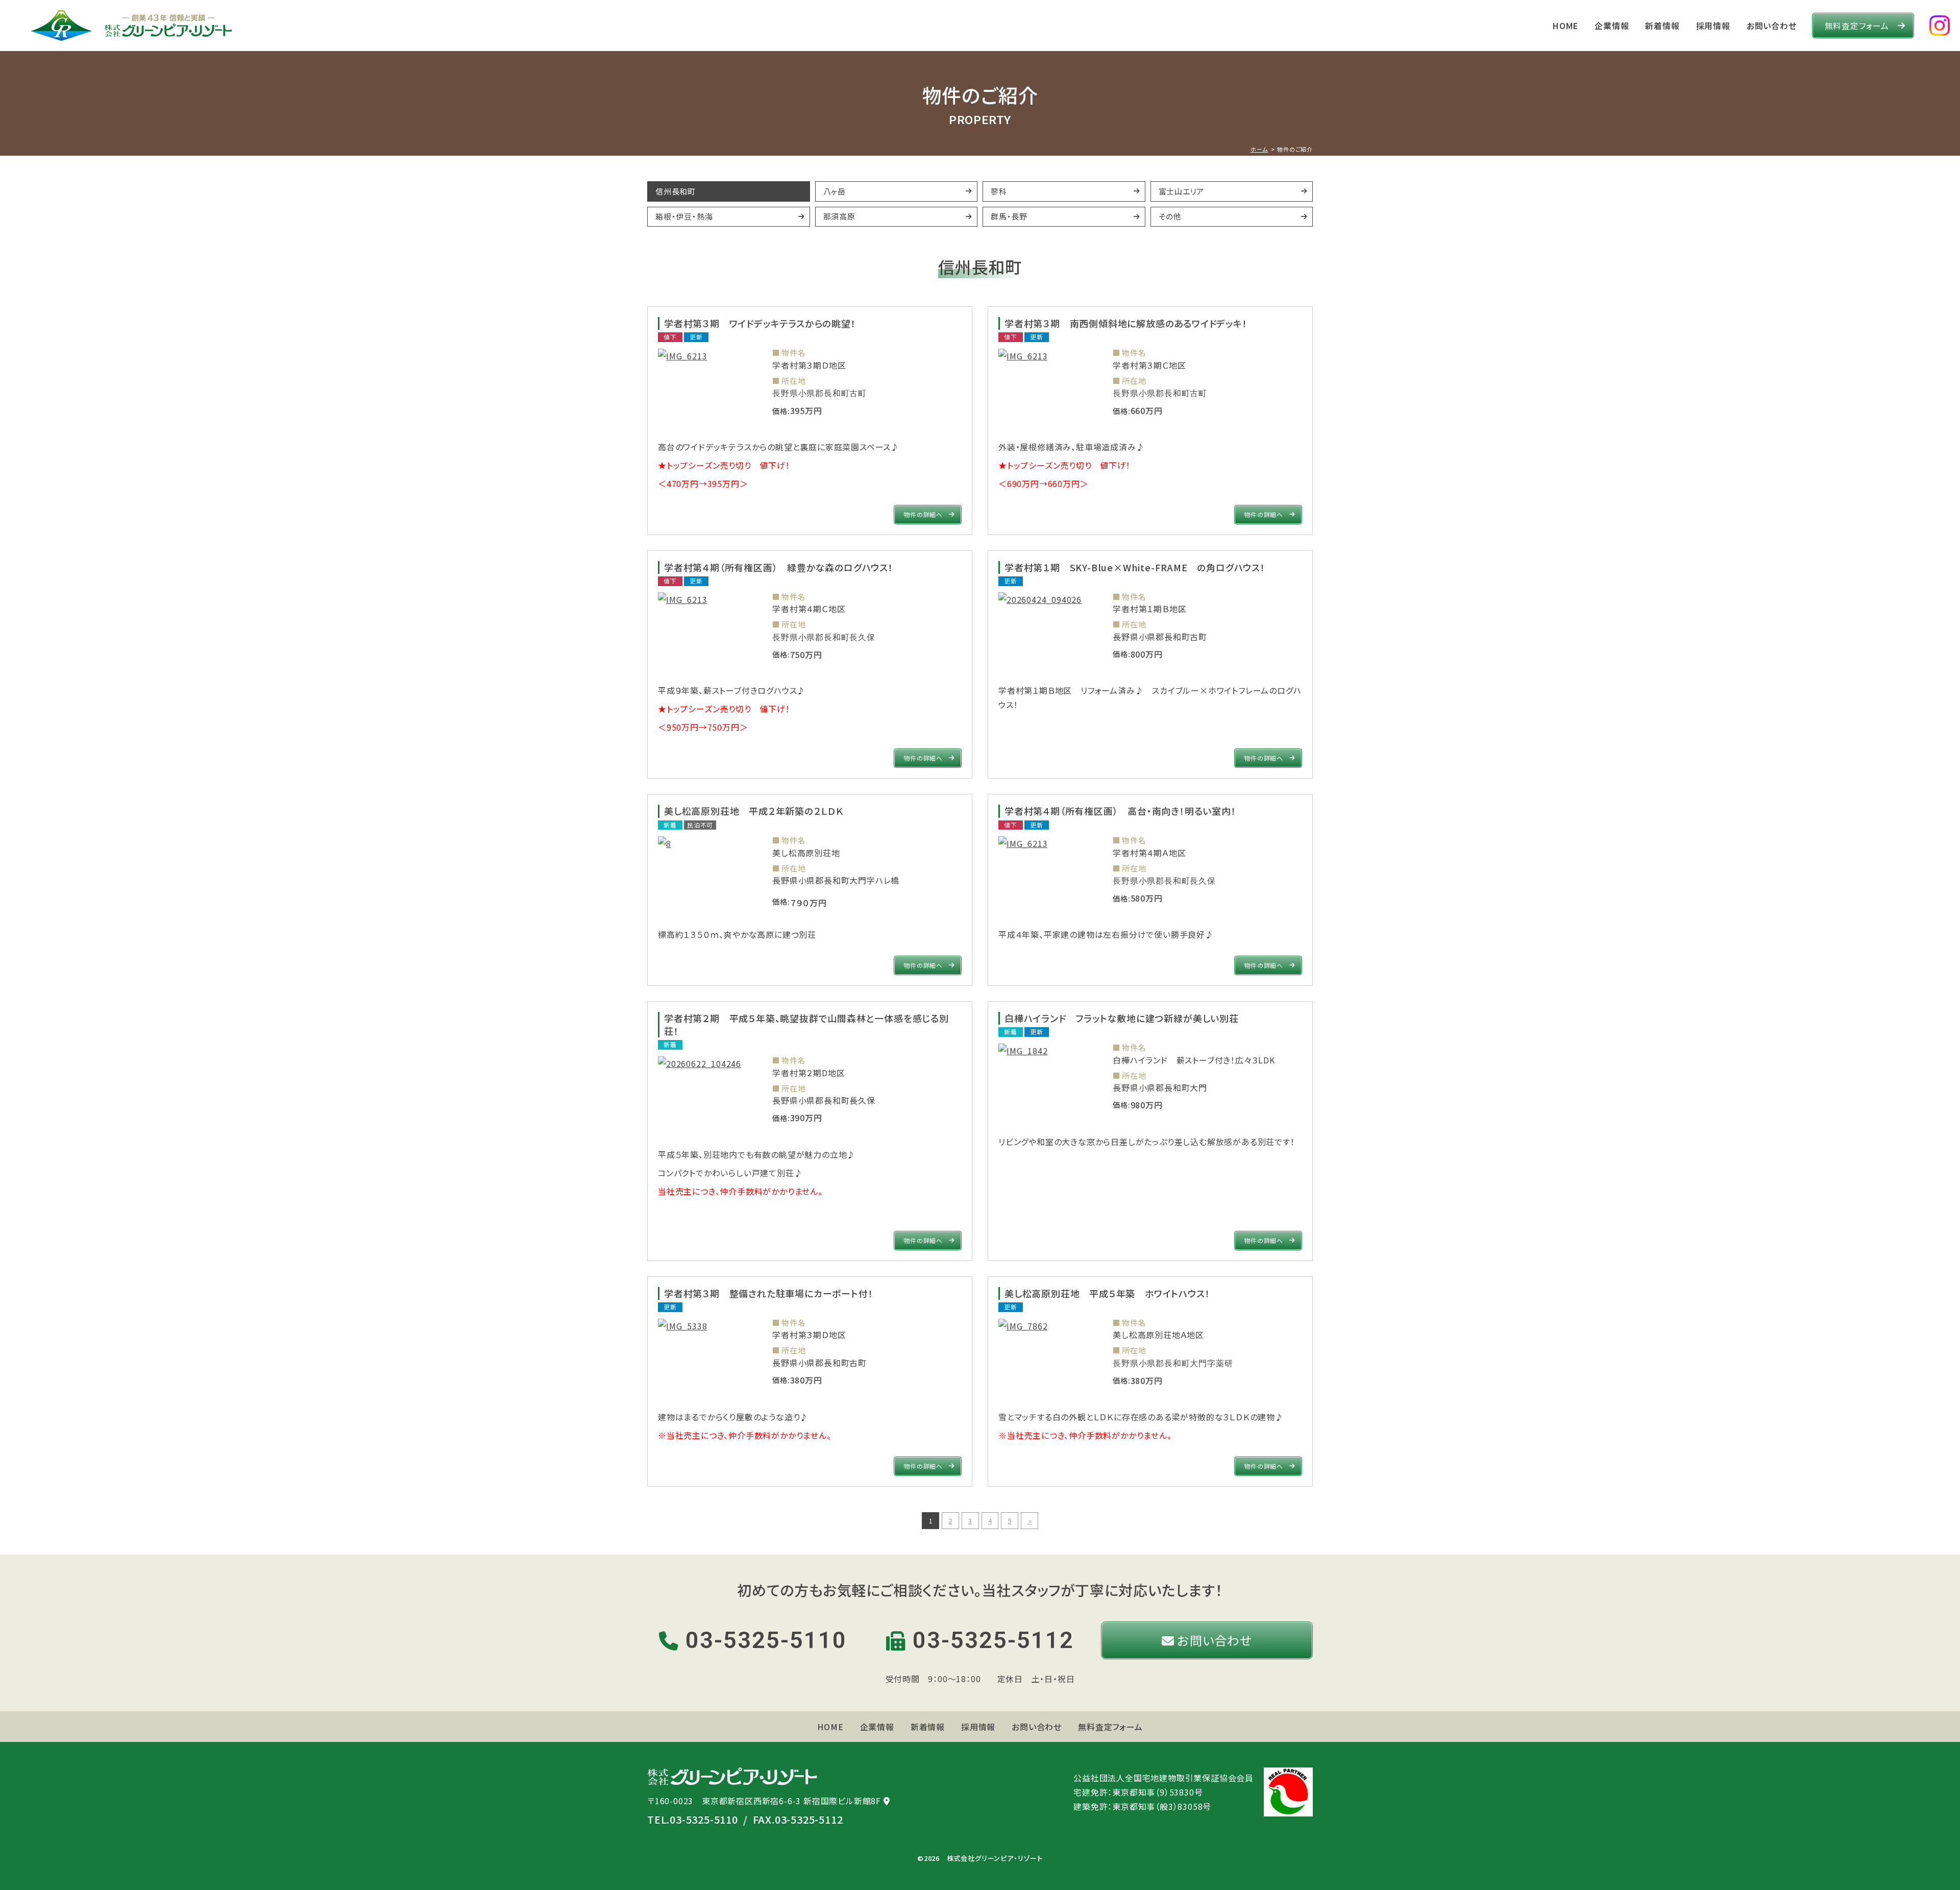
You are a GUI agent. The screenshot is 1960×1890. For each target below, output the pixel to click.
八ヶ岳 (835, 191)
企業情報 (1612, 26)
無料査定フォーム (1857, 26)
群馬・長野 (1009, 216)
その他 (1170, 216)
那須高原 (839, 216)
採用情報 (1713, 26)
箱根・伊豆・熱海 (684, 216)
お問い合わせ (1772, 26)
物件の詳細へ (923, 514)
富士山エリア (1182, 191)
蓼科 (999, 191)
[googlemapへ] (887, 1801)
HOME (1565, 26)
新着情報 (1662, 26)
